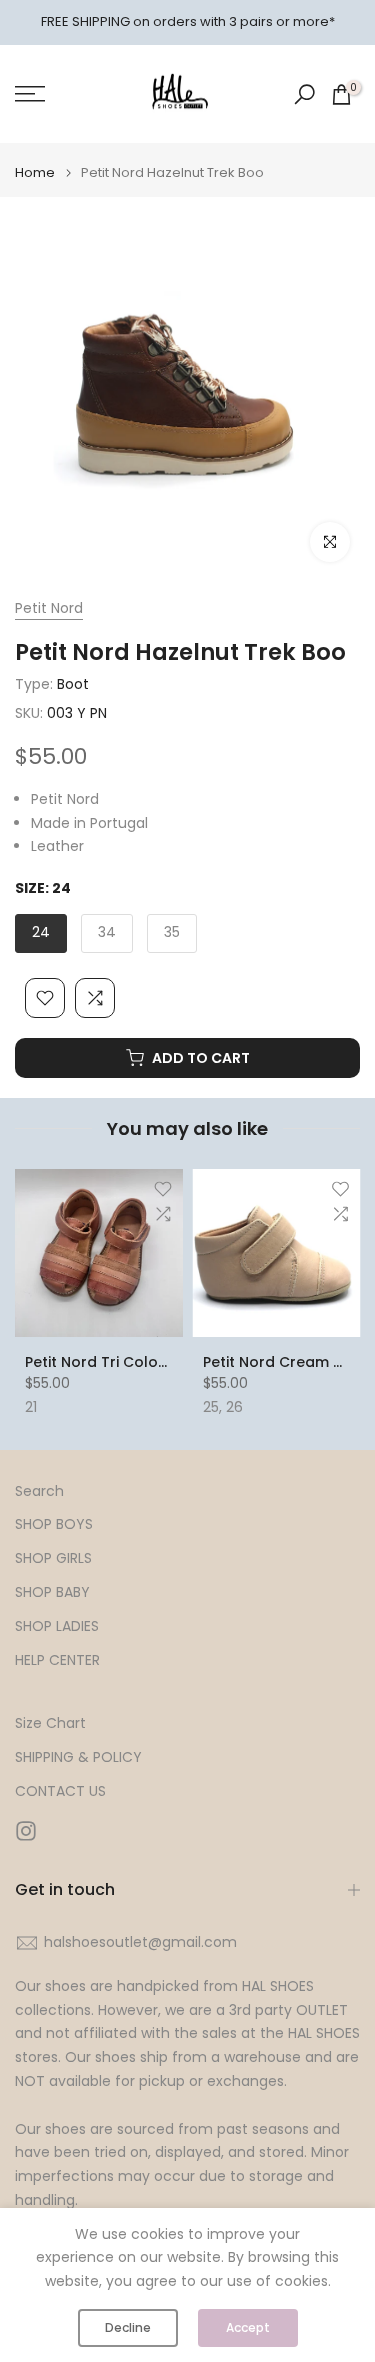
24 (41, 932)
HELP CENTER (57, 1660)
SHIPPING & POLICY (78, 1757)
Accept (248, 2327)
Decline (128, 2327)
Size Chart (50, 1723)
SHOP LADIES (57, 1626)
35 (172, 932)
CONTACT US (60, 1791)
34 (107, 932)
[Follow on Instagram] (26, 1831)
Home (35, 172)
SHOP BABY (52, 1592)
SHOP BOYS (54, 1524)
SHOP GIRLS (53, 1558)
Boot (73, 684)
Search (39, 1491)
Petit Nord (49, 608)
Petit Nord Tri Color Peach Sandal (146, 1362)
